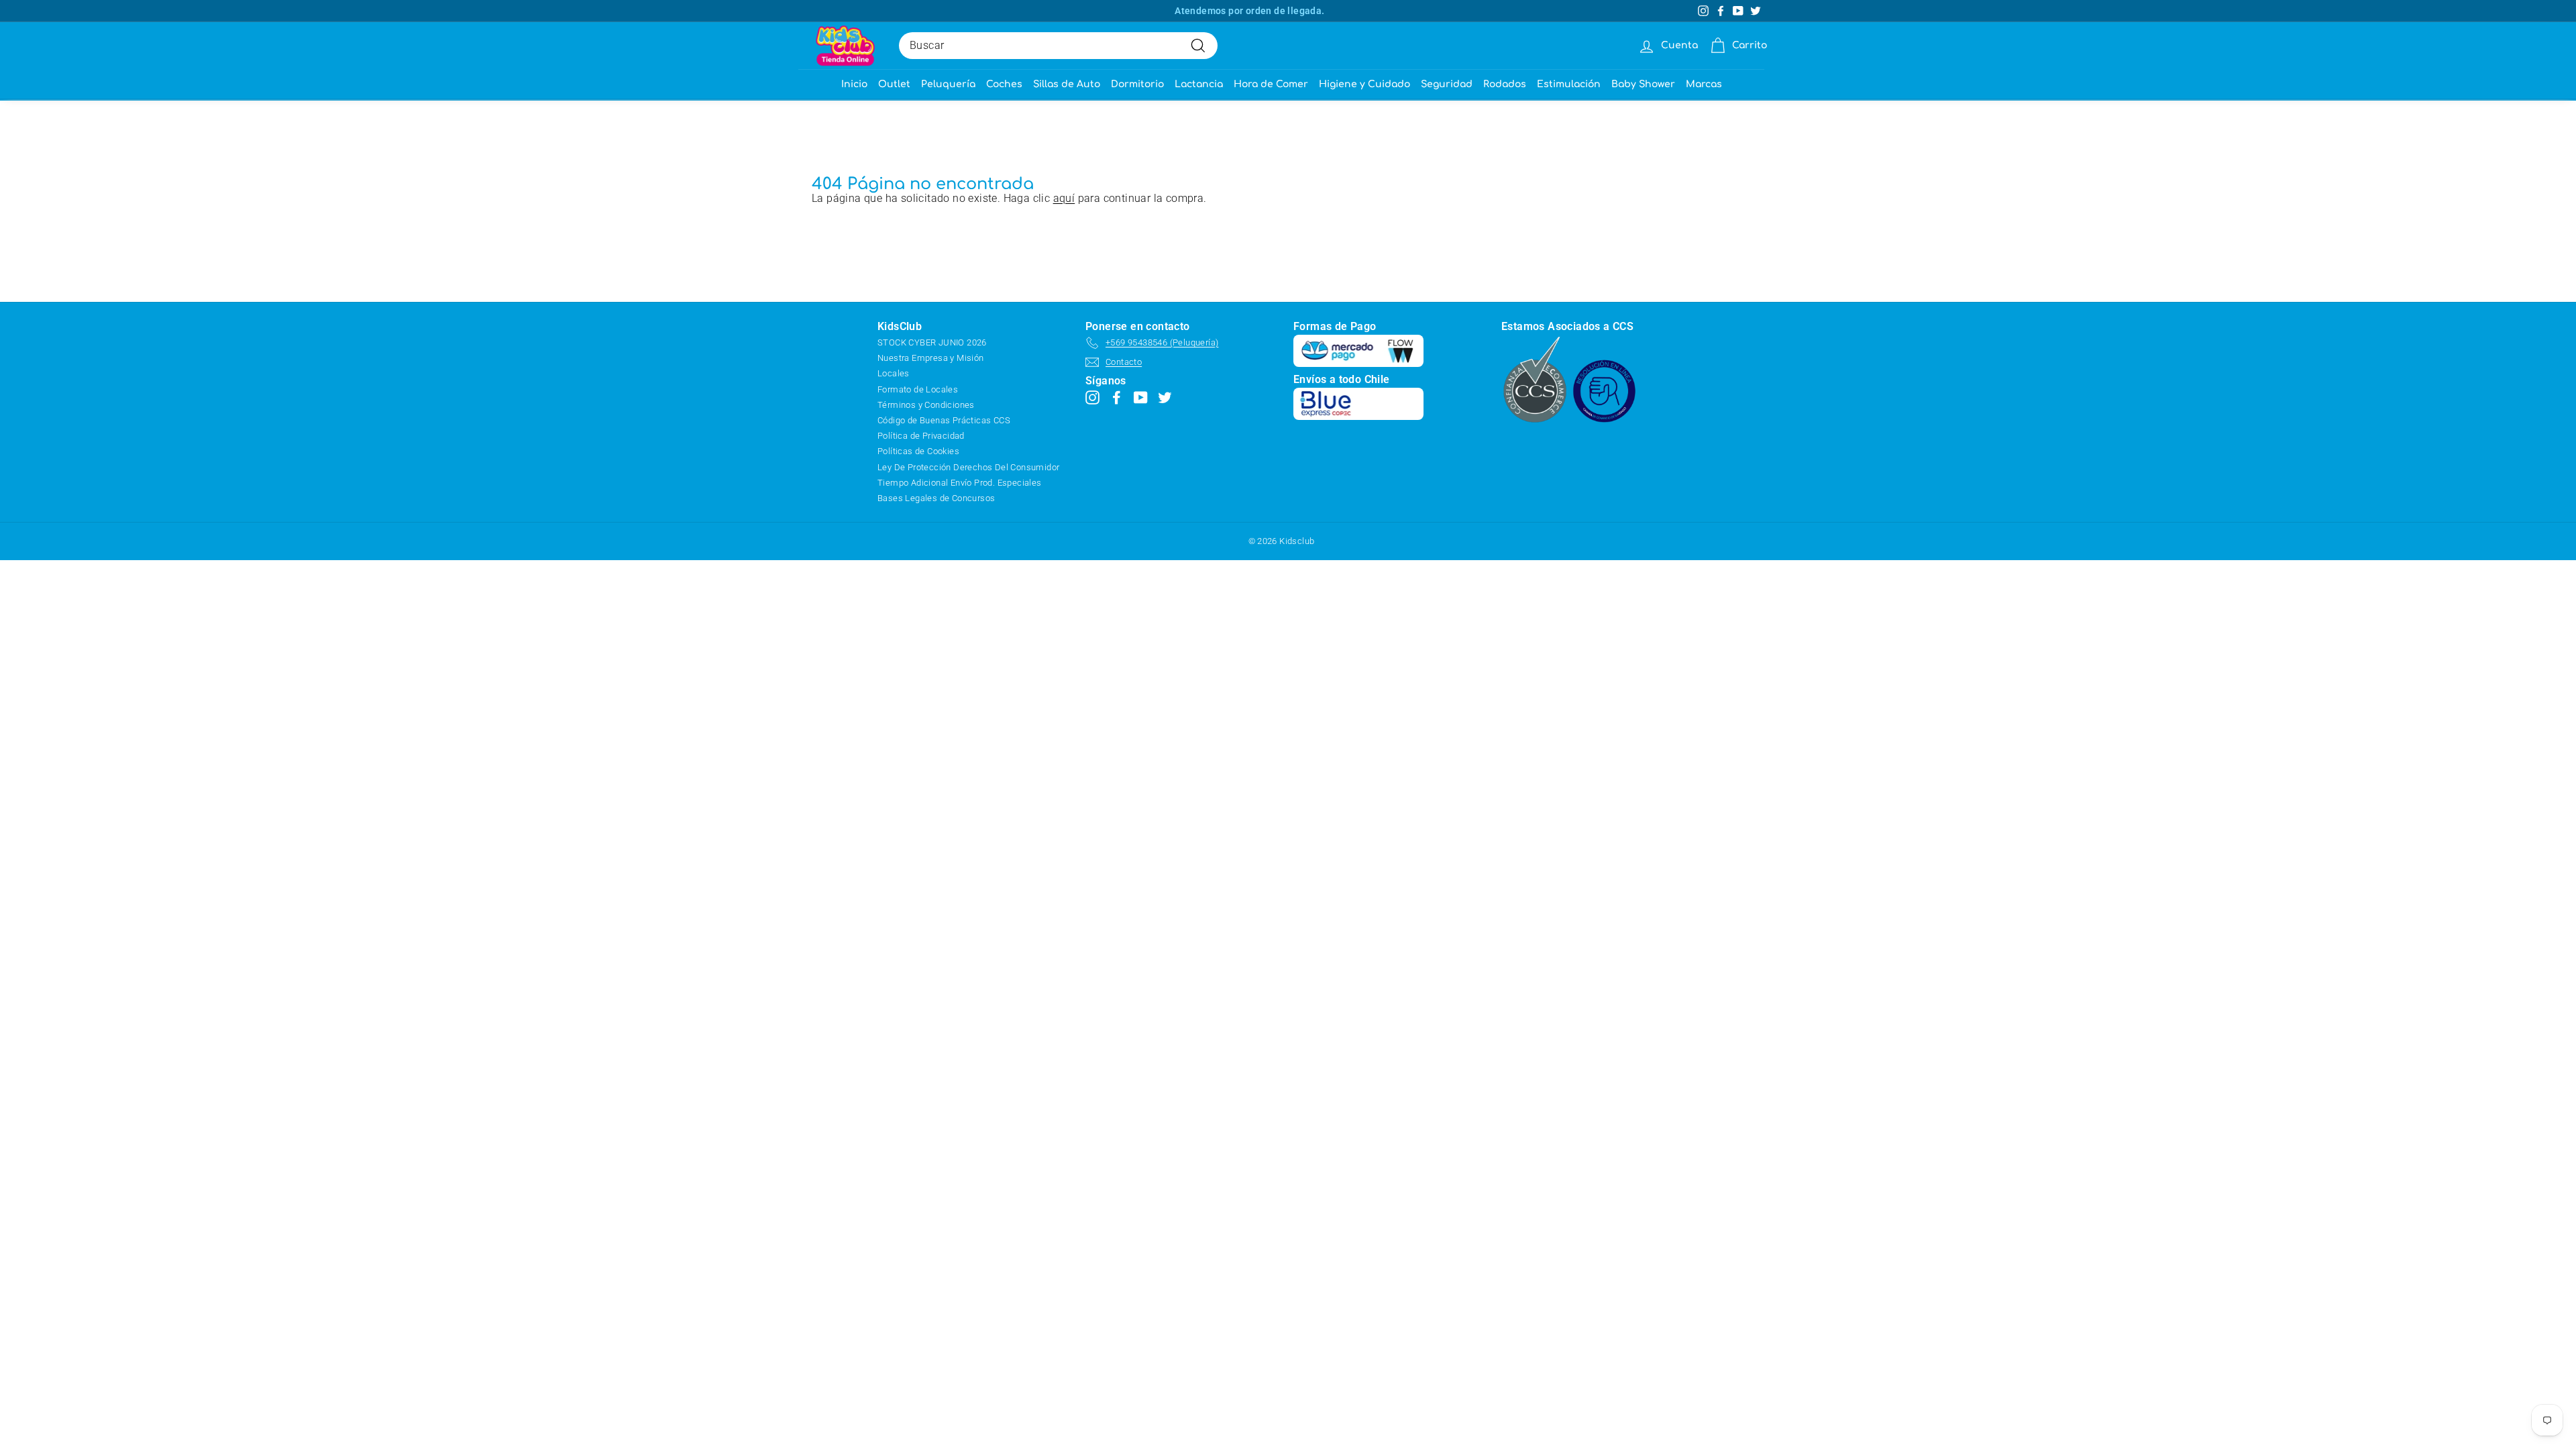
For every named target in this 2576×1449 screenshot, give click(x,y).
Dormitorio (1137, 84)
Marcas (1704, 84)
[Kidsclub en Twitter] (1165, 397)
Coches (1004, 84)
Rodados (1505, 84)
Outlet (894, 84)
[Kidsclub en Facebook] (1117, 397)
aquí (1064, 198)
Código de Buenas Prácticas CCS (944, 420)
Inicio (854, 84)
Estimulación (1569, 84)
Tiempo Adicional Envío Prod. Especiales (960, 483)
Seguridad (1447, 84)
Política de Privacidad (921, 436)
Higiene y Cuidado (1364, 84)
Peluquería (948, 84)
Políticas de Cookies (918, 451)
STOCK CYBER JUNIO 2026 (932, 342)
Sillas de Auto (1067, 84)
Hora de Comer (1271, 84)
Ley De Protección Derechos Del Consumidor (968, 467)
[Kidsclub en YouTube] (1141, 397)
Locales (894, 373)
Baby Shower (1643, 84)
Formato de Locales (918, 389)
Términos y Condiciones (926, 405)
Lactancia (1199, 84)
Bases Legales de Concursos (936, 498)
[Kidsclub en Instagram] (1092, 397)
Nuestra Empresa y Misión (931, 358)
